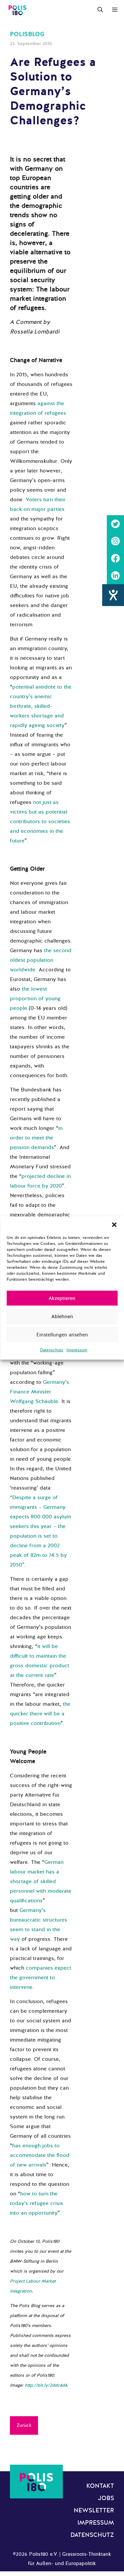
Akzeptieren (62, 1298)
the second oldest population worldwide (41, 960)
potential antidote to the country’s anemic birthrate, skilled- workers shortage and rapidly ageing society (41, 706)
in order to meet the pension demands (36, 1138)
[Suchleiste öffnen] (100, 10)
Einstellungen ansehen (62, 1335)
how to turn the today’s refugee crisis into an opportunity (37, 2203)
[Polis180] (18, 10)
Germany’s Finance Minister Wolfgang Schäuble (40, 1392)
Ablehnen (62, 1317)
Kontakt (100, 2486)
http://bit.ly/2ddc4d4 (46, 2385)
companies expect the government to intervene (41, 1978)
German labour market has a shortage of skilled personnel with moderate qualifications (41, 1881)
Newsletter (94, 2510)
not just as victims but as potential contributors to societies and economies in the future (40, 822)
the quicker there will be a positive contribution (40, 1714)
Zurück (24, 2425)
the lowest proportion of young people (35, 999)
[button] (114, 1225)
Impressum (77, 1350)
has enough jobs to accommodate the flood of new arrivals (40, 2155)
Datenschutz (52, 1350)
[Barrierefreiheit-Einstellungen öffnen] (113, 595)
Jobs (106, 2498)
